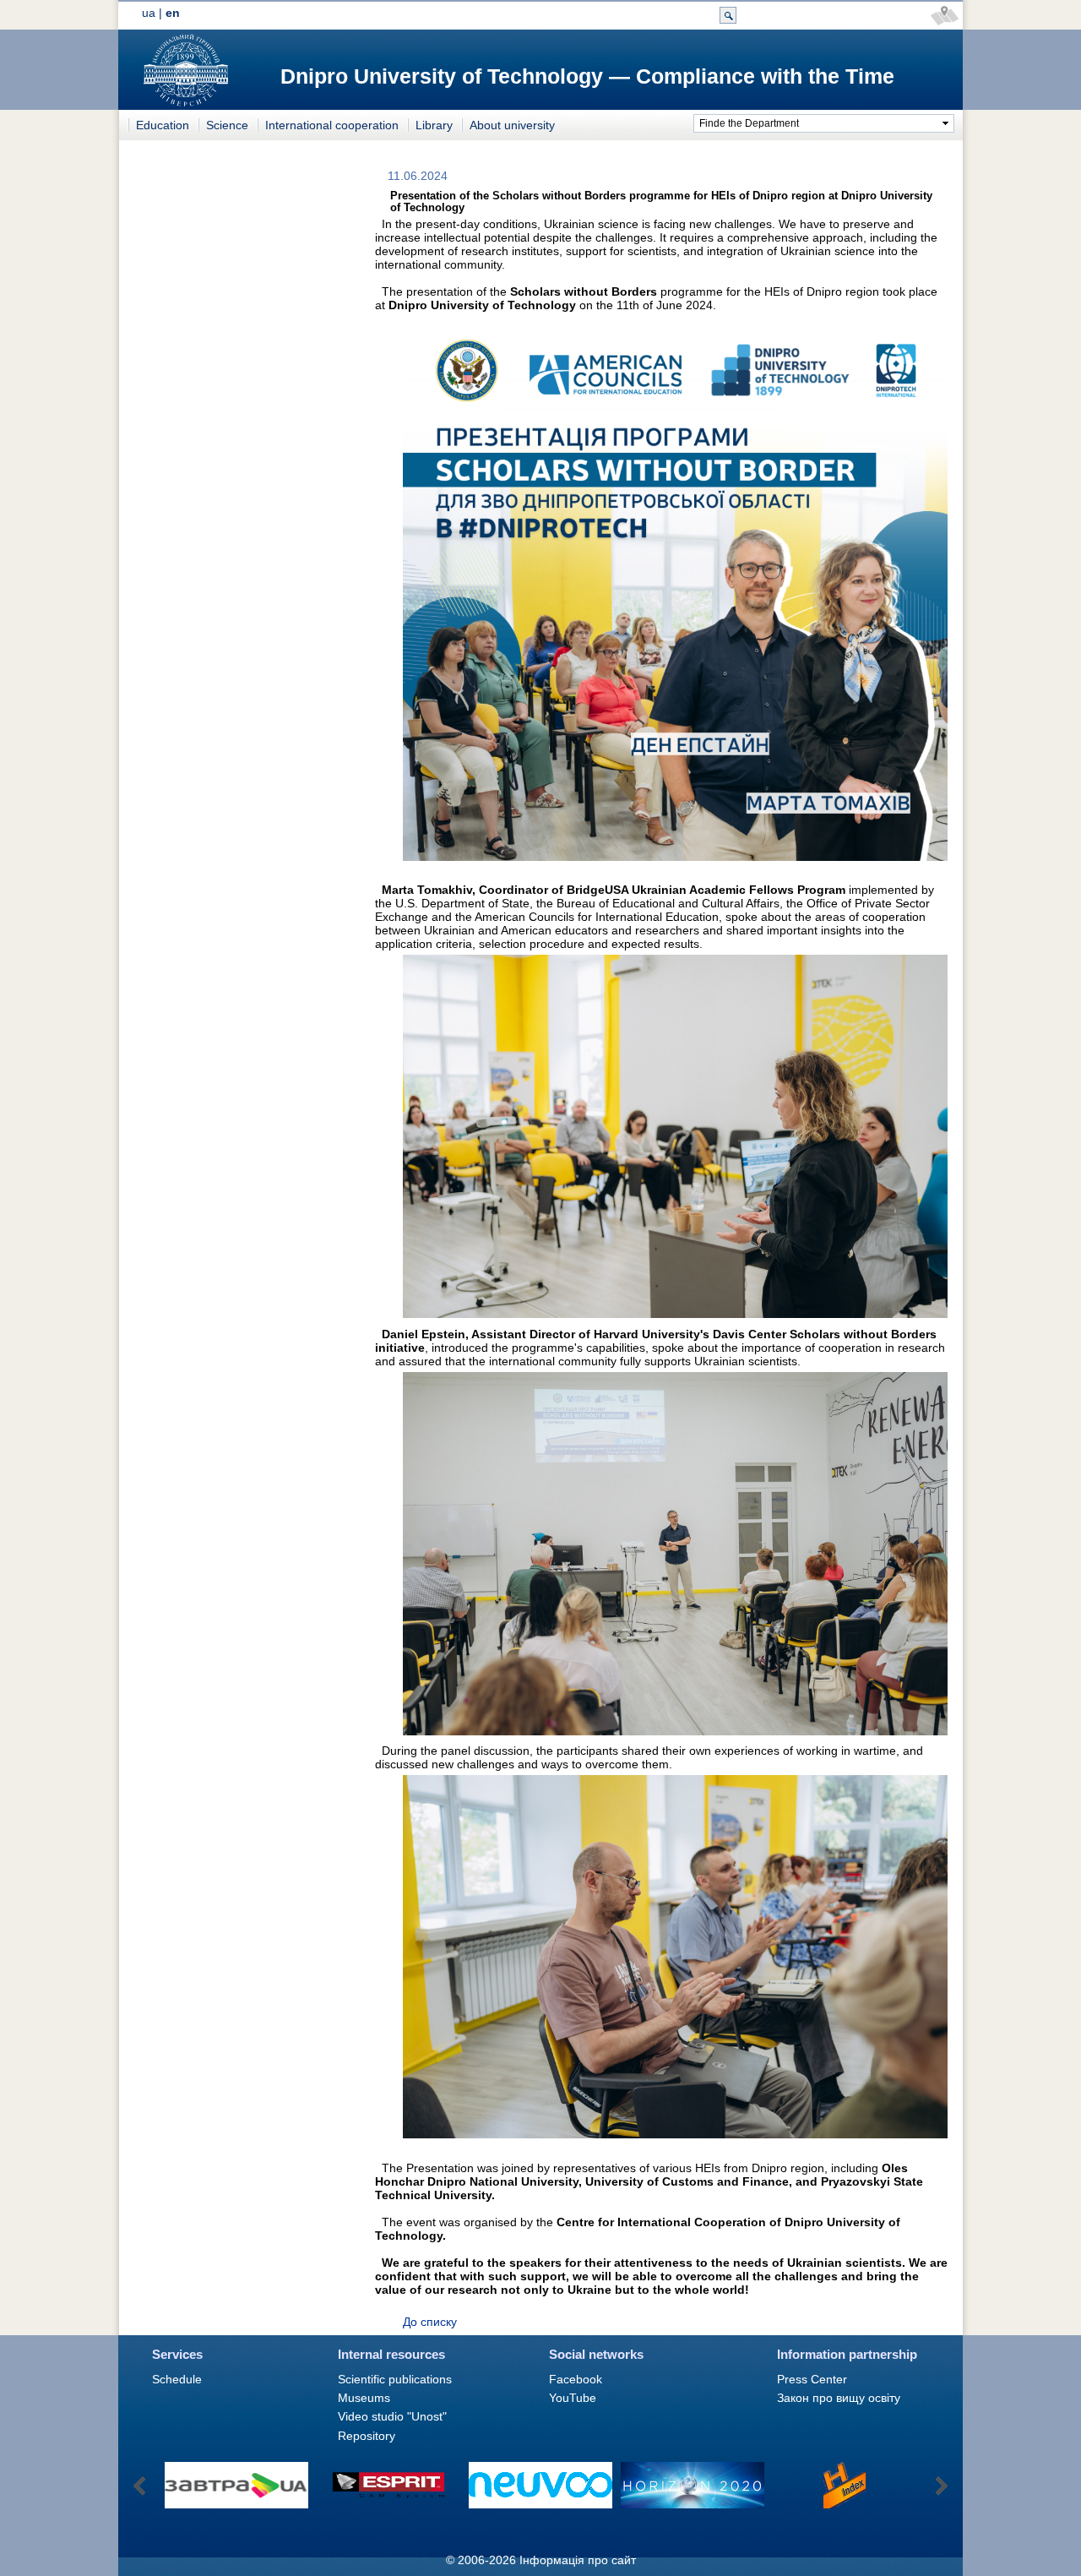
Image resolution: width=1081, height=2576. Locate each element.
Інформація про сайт (578, 2560)
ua (149, 13)
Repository (367, 2436)
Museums (364, 2398)
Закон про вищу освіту (839, 2398)
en (173, 13)
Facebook (576, 2379)
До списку (430, 2322)
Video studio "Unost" (392, 2416)
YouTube (573, 2398)
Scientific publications (395, 2379)
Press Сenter (812, 2379)
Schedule (177, 2379)
